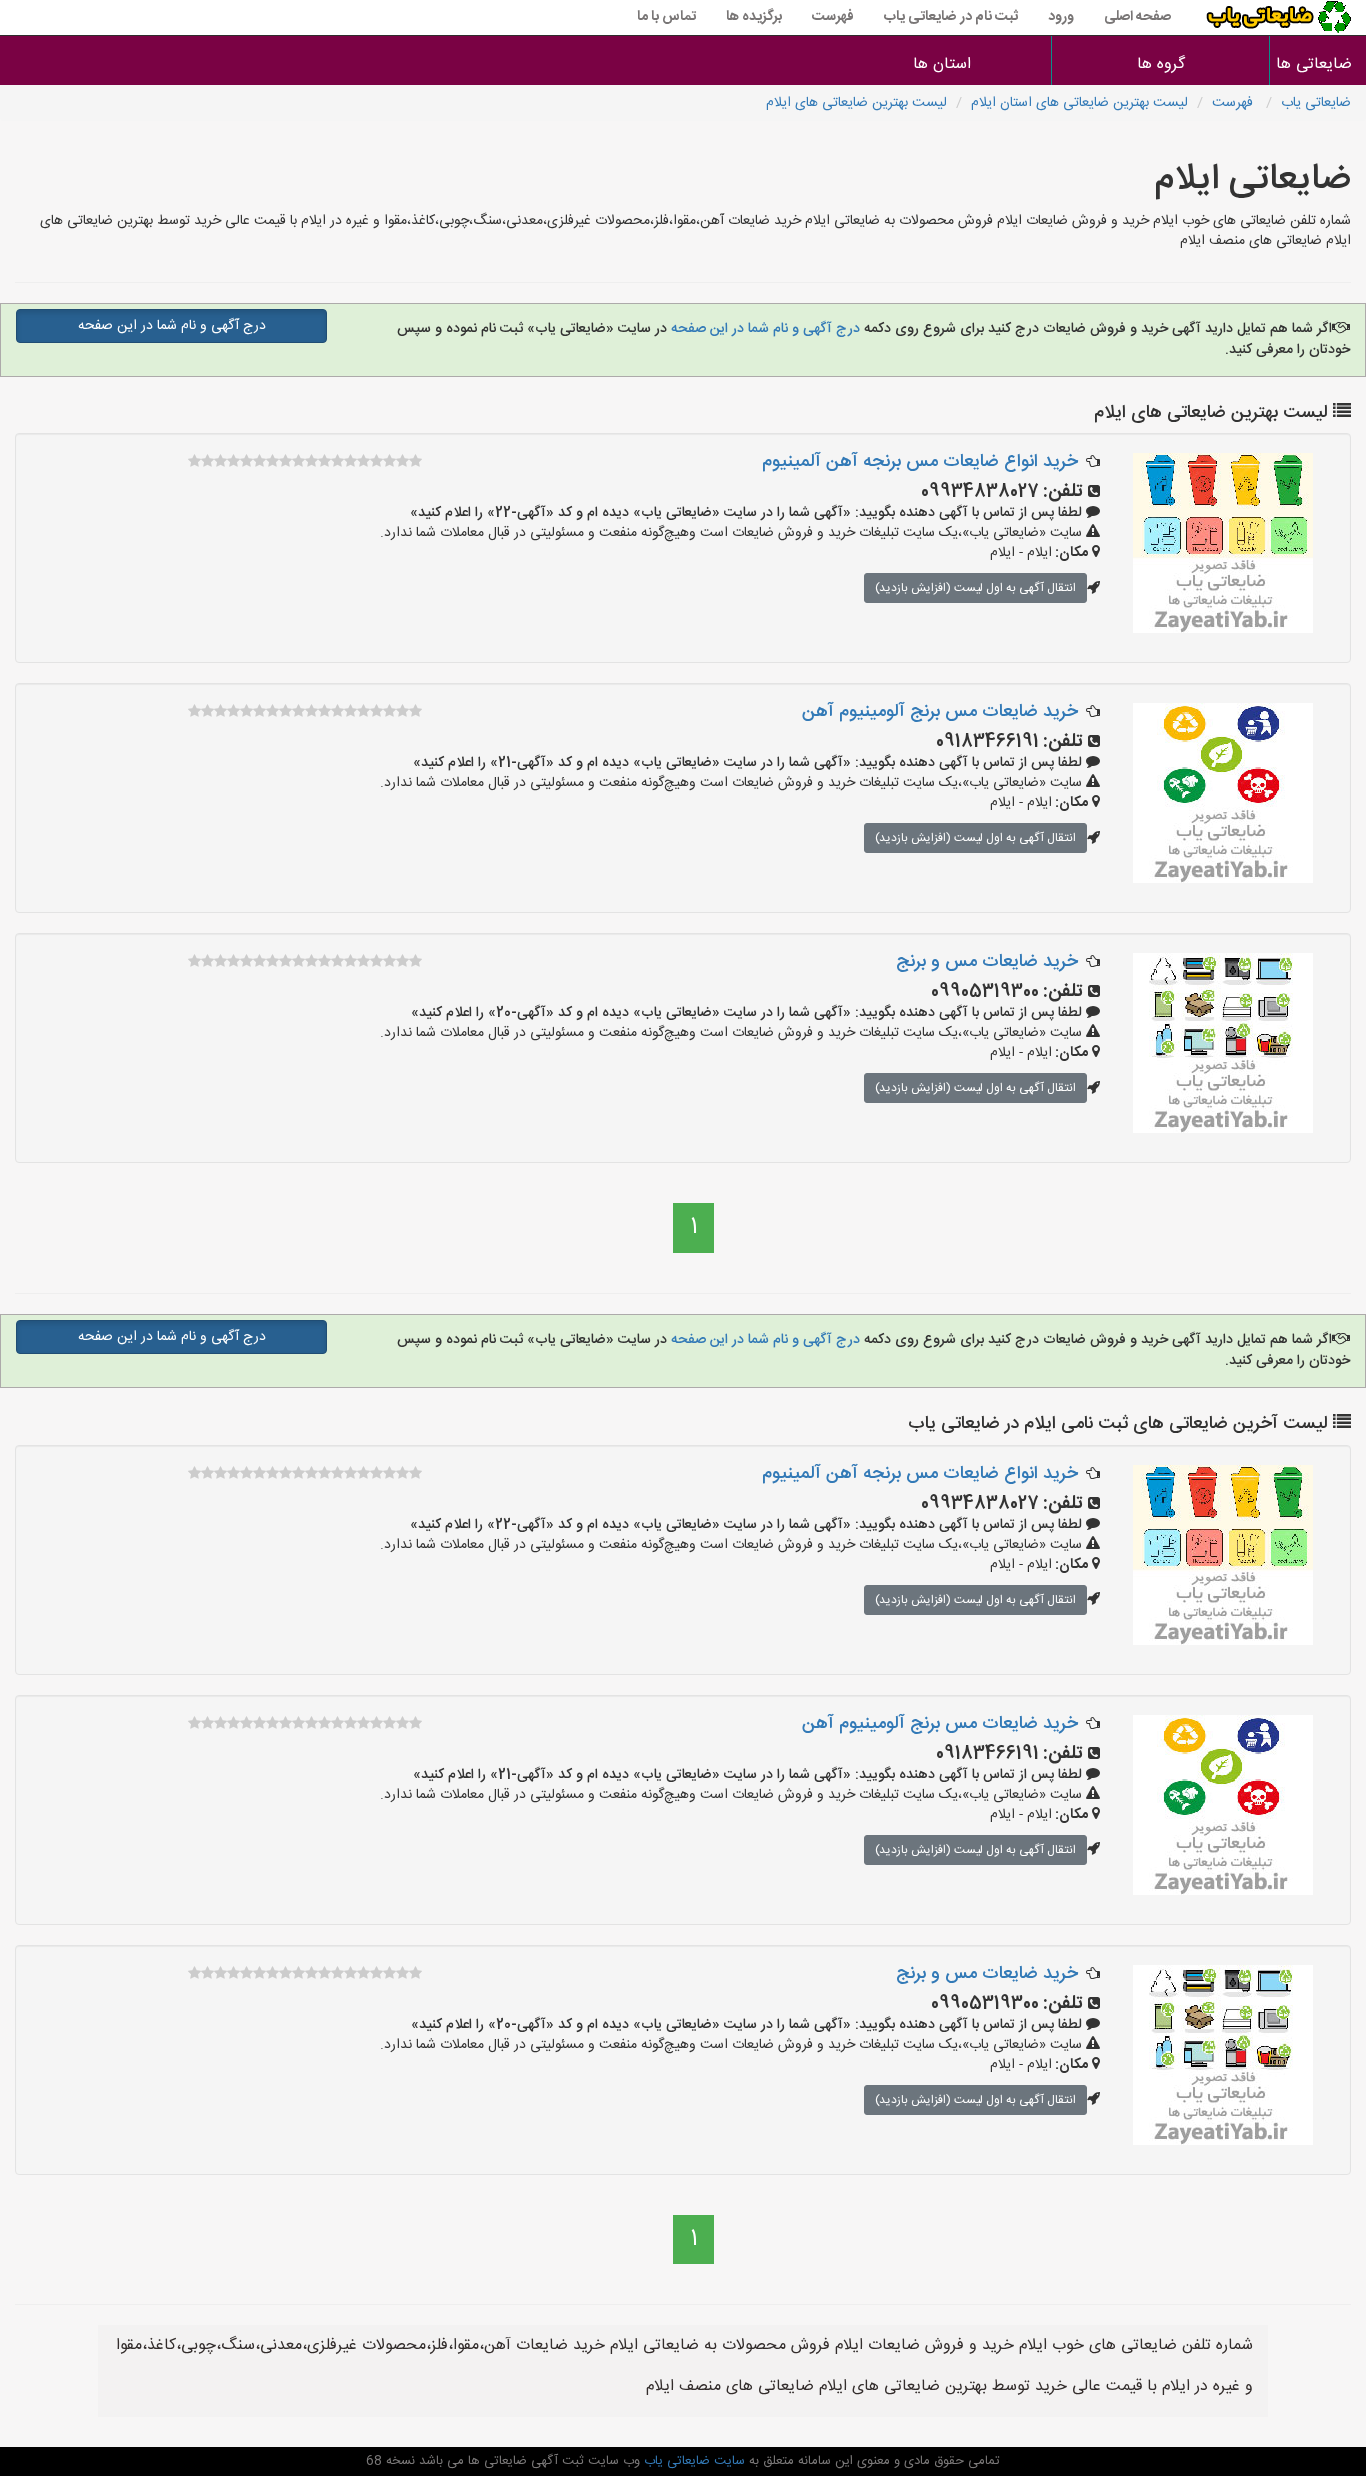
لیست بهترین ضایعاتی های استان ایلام (1079, 103)
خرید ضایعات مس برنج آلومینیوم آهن (940, 712)
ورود (1061, 17)
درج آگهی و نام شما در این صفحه (763, 329)
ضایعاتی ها (1318, 64)
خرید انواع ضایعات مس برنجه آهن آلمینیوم (920, 462)
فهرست (833, 17)
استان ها (942, 64)
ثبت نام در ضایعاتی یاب (951, 17)
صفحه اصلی (1137, 17)
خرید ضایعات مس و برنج (987, 962)
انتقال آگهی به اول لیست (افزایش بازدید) (975, 588)
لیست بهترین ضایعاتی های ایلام (856, 103)
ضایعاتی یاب (1316, 103)
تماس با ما (666, 17)
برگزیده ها (754, 17)
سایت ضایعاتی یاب (692, 2461)
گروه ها (1161, 64)
